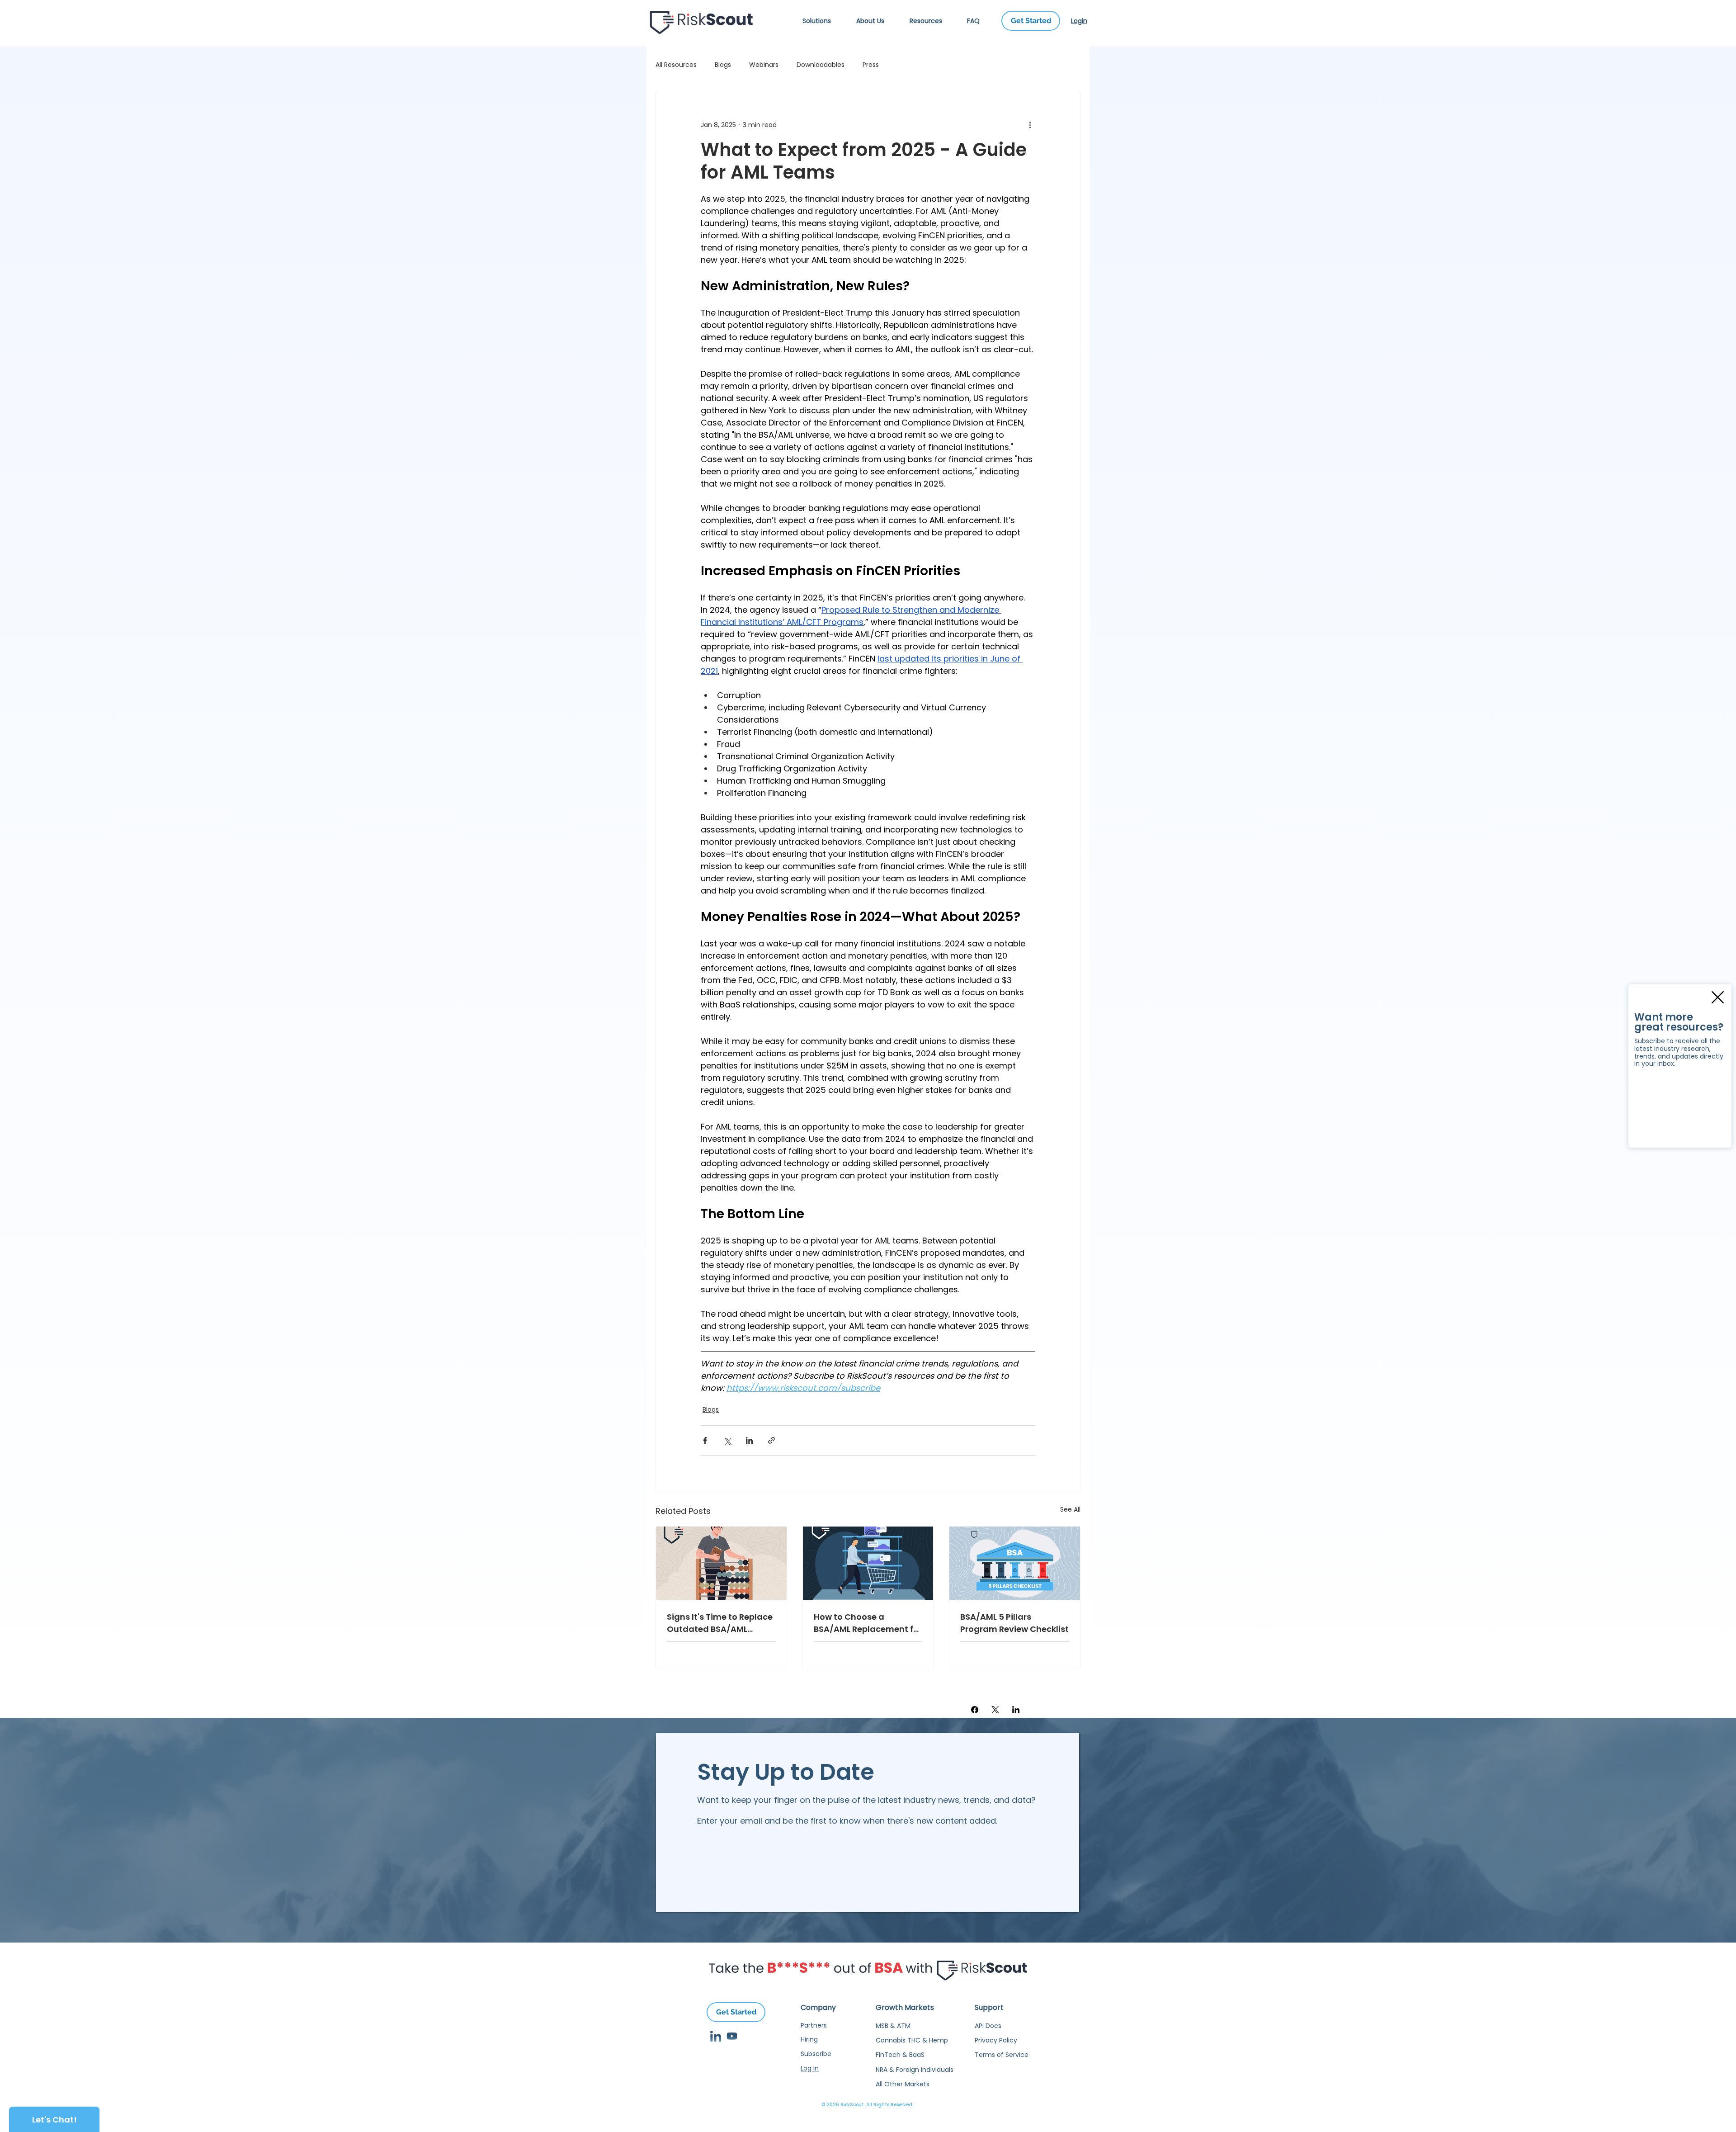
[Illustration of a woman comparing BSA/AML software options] (868, 1563)
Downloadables (821, 65)
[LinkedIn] (1016, 1710)
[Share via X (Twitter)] (727, 1440)
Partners (814, 2025)
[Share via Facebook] (705, 1440)
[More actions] (1030, 125)
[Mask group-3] (716, 2036)
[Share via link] (771, 1440)
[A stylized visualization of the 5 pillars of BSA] (1015, 1563)
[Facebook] (975, 1710)
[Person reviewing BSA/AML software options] (721, 1563)
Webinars (764, 65)
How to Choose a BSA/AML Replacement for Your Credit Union (868, 1623)
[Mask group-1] (732, 2036)
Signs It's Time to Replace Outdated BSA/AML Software (720, 1623)
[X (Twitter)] (995, 1710)
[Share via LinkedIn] (749, 1440)
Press (871, 65)
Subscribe (816, 2054)
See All (1070, 1509)
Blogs (723, 65)
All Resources (676, 65)
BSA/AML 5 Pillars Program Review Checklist (1014, 1623)
